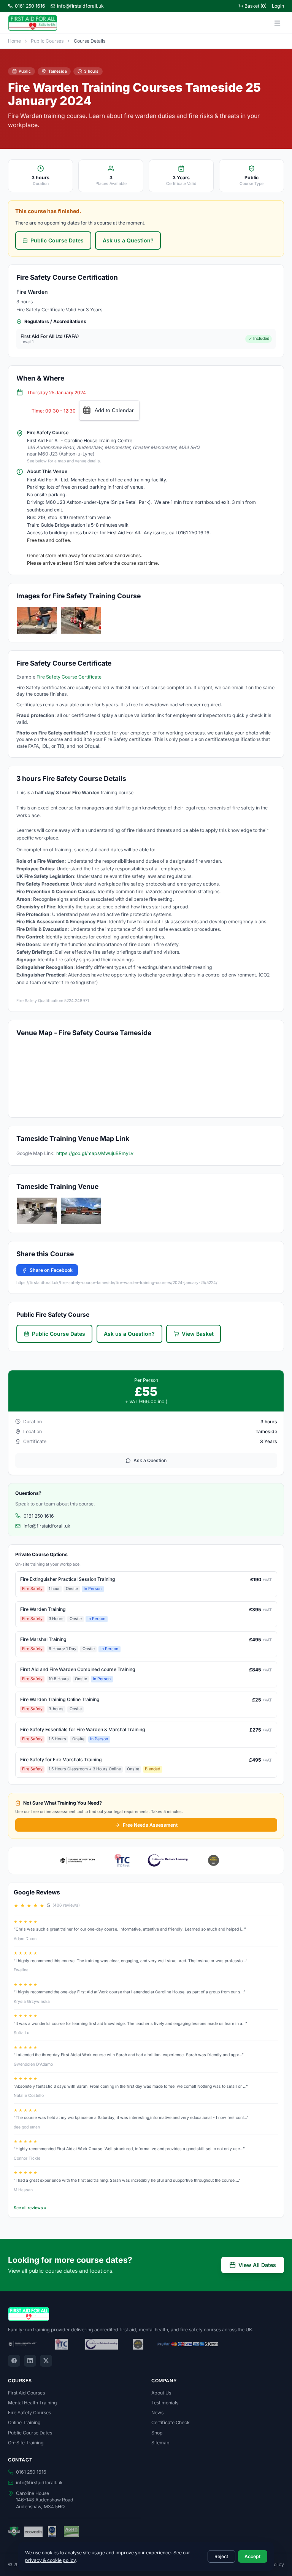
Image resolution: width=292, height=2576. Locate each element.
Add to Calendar (114, 410)
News (157, 2413)
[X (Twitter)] (46, 2361)
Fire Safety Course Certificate (69, 677)
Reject (221, 2556)
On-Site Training (26, 2443)
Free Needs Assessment (150, 1825)
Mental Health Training (33, 2403)
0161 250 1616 (30, 6)
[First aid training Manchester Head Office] (81, 1211)
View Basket (198, 1334)
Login (278, 6)
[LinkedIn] (30, 2361)
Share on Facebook (51, 1270)
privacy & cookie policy (50, 2560)
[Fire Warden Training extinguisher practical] (37, 620)
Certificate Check (171, 2422)
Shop (157, 2433)
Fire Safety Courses (29, 2413)
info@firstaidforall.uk (80, 6)
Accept (252, 2556)
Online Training (24, 2422)
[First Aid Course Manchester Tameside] (37, 1211)
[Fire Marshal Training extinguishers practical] (81, 620)
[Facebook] (14, 2361)
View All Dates (257, 2265)
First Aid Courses (26, 2393)
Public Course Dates (57, 240)
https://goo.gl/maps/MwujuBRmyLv (95, 1153)
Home (14, 41)
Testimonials (165, 2403)
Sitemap (160, 2443)
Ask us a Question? (128, 240)
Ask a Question (150, 1460)
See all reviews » (30, 2208)
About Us (161, 2393)
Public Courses (47, 41)
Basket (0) (255, 6)
